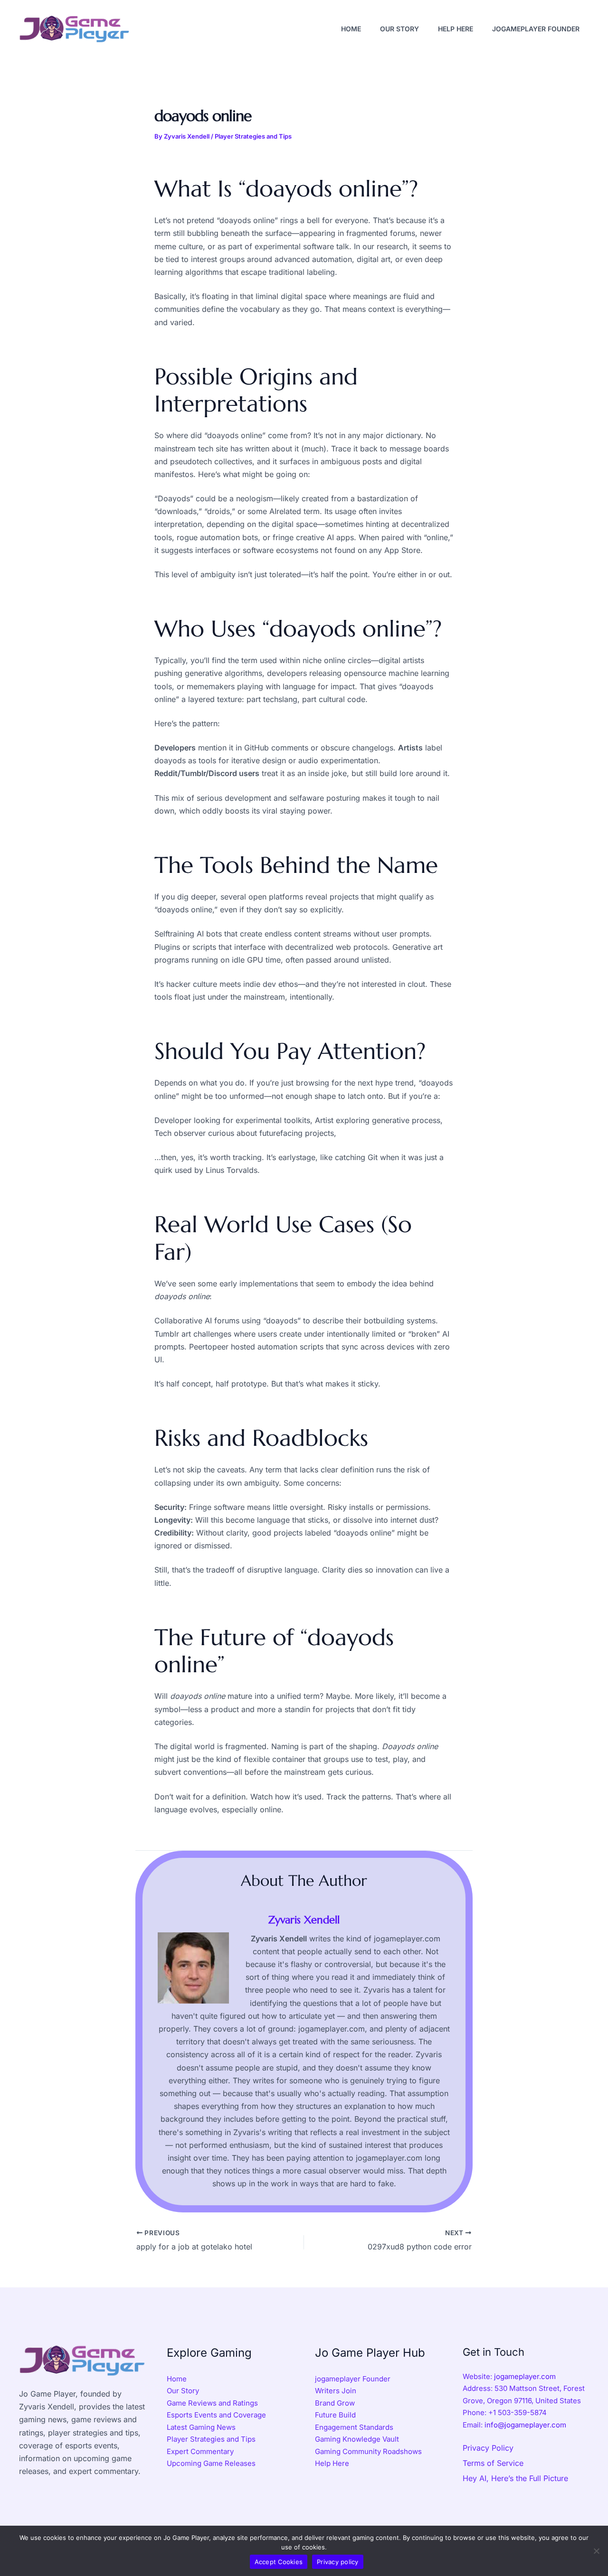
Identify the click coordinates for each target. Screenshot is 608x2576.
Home (177, 2379)
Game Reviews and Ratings (212, 2403)
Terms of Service (493, 2463)
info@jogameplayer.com (525, 2425)
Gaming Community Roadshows (368, 2451)
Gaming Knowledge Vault (357, 2439)
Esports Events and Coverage (216, 2415)
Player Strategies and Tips (253, 136)
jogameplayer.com (525, 2376)
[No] (596, 2551)
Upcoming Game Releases (211, 2463)
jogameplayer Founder (353, 2379)
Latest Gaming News (201, 2427)
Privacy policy (338, 2562)
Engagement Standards (354, 2427)
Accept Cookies (279, 2562)
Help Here (332, 2463)
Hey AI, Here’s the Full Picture (515, 2478)
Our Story (183, 2391)
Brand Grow (335, 2403)
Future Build (335, 2415)
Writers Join (336, 2391)
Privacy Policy (488, 2448)
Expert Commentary (200, 2451)
